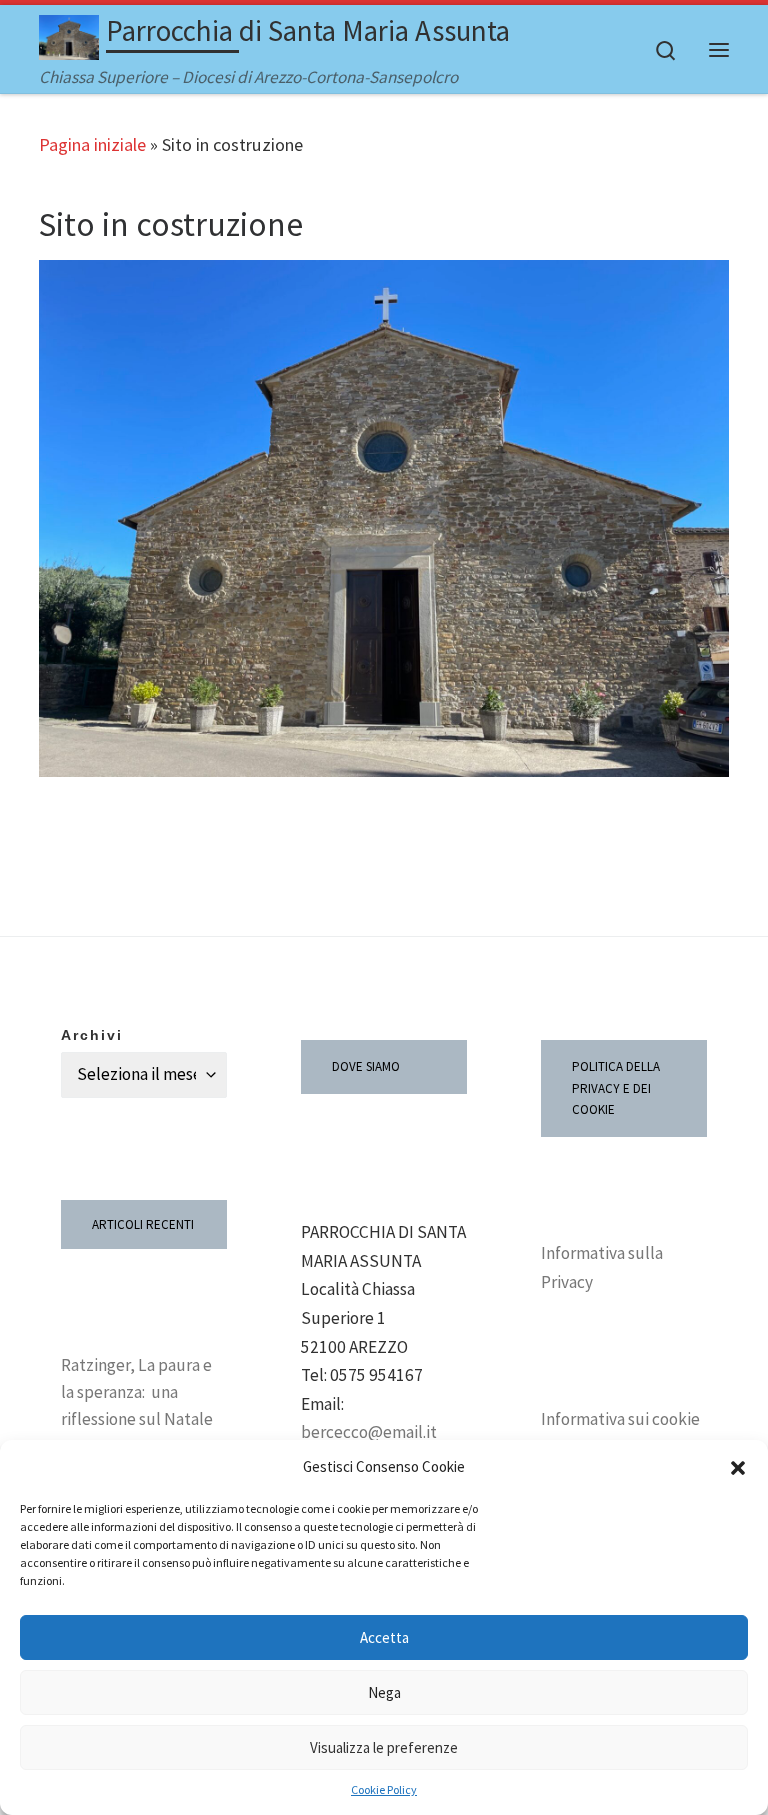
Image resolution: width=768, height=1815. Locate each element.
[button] (738, 1468)
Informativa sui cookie (620, 1419)
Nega (384, 1692)
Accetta (384, 1637)
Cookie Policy (384, 1789)
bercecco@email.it (369, 1432)
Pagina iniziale (92, 144)
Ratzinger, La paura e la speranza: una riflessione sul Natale (137, 1392)
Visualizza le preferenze (384, 1747)
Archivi (92, 1035)
